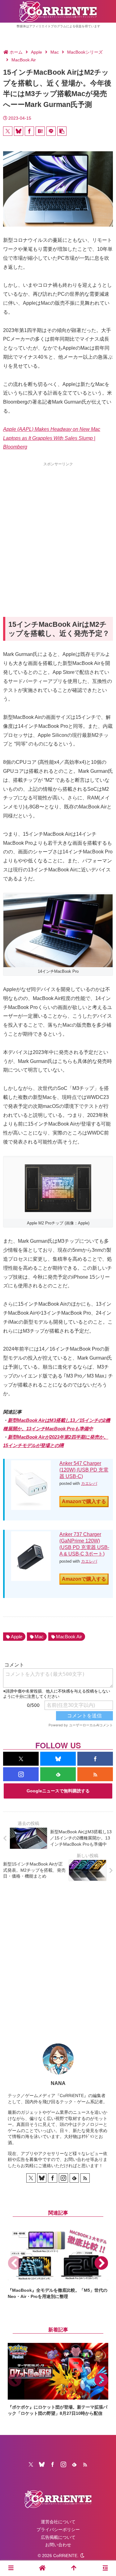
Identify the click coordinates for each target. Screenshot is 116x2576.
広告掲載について (58, 2537)
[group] (58, 2263)
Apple (17, 1637)
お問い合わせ (58, 2545)
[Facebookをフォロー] (95, 1759)
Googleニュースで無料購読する (58, 1791)
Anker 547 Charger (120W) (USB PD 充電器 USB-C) (84, 1470)
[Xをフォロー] (21, 1759)
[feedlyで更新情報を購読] (58, 1774)
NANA (58, 2083)
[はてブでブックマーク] (40, 131)
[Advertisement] (58, 528)
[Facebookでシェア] (29, 131)
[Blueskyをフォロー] (58, 1759)
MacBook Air (69, 1637)
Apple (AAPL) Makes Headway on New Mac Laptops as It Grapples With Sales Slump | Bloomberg (52, 438)
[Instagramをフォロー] (21, 1774)
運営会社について (58, 2522)
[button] (62, 131)
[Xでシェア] (8, 131)
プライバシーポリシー (58, 2530)
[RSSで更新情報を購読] (95, 1774)
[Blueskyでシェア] (19, 131)
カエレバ (89, 1483)
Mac (39, 1637)
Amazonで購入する (84, 1501)
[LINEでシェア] (51, 131)
